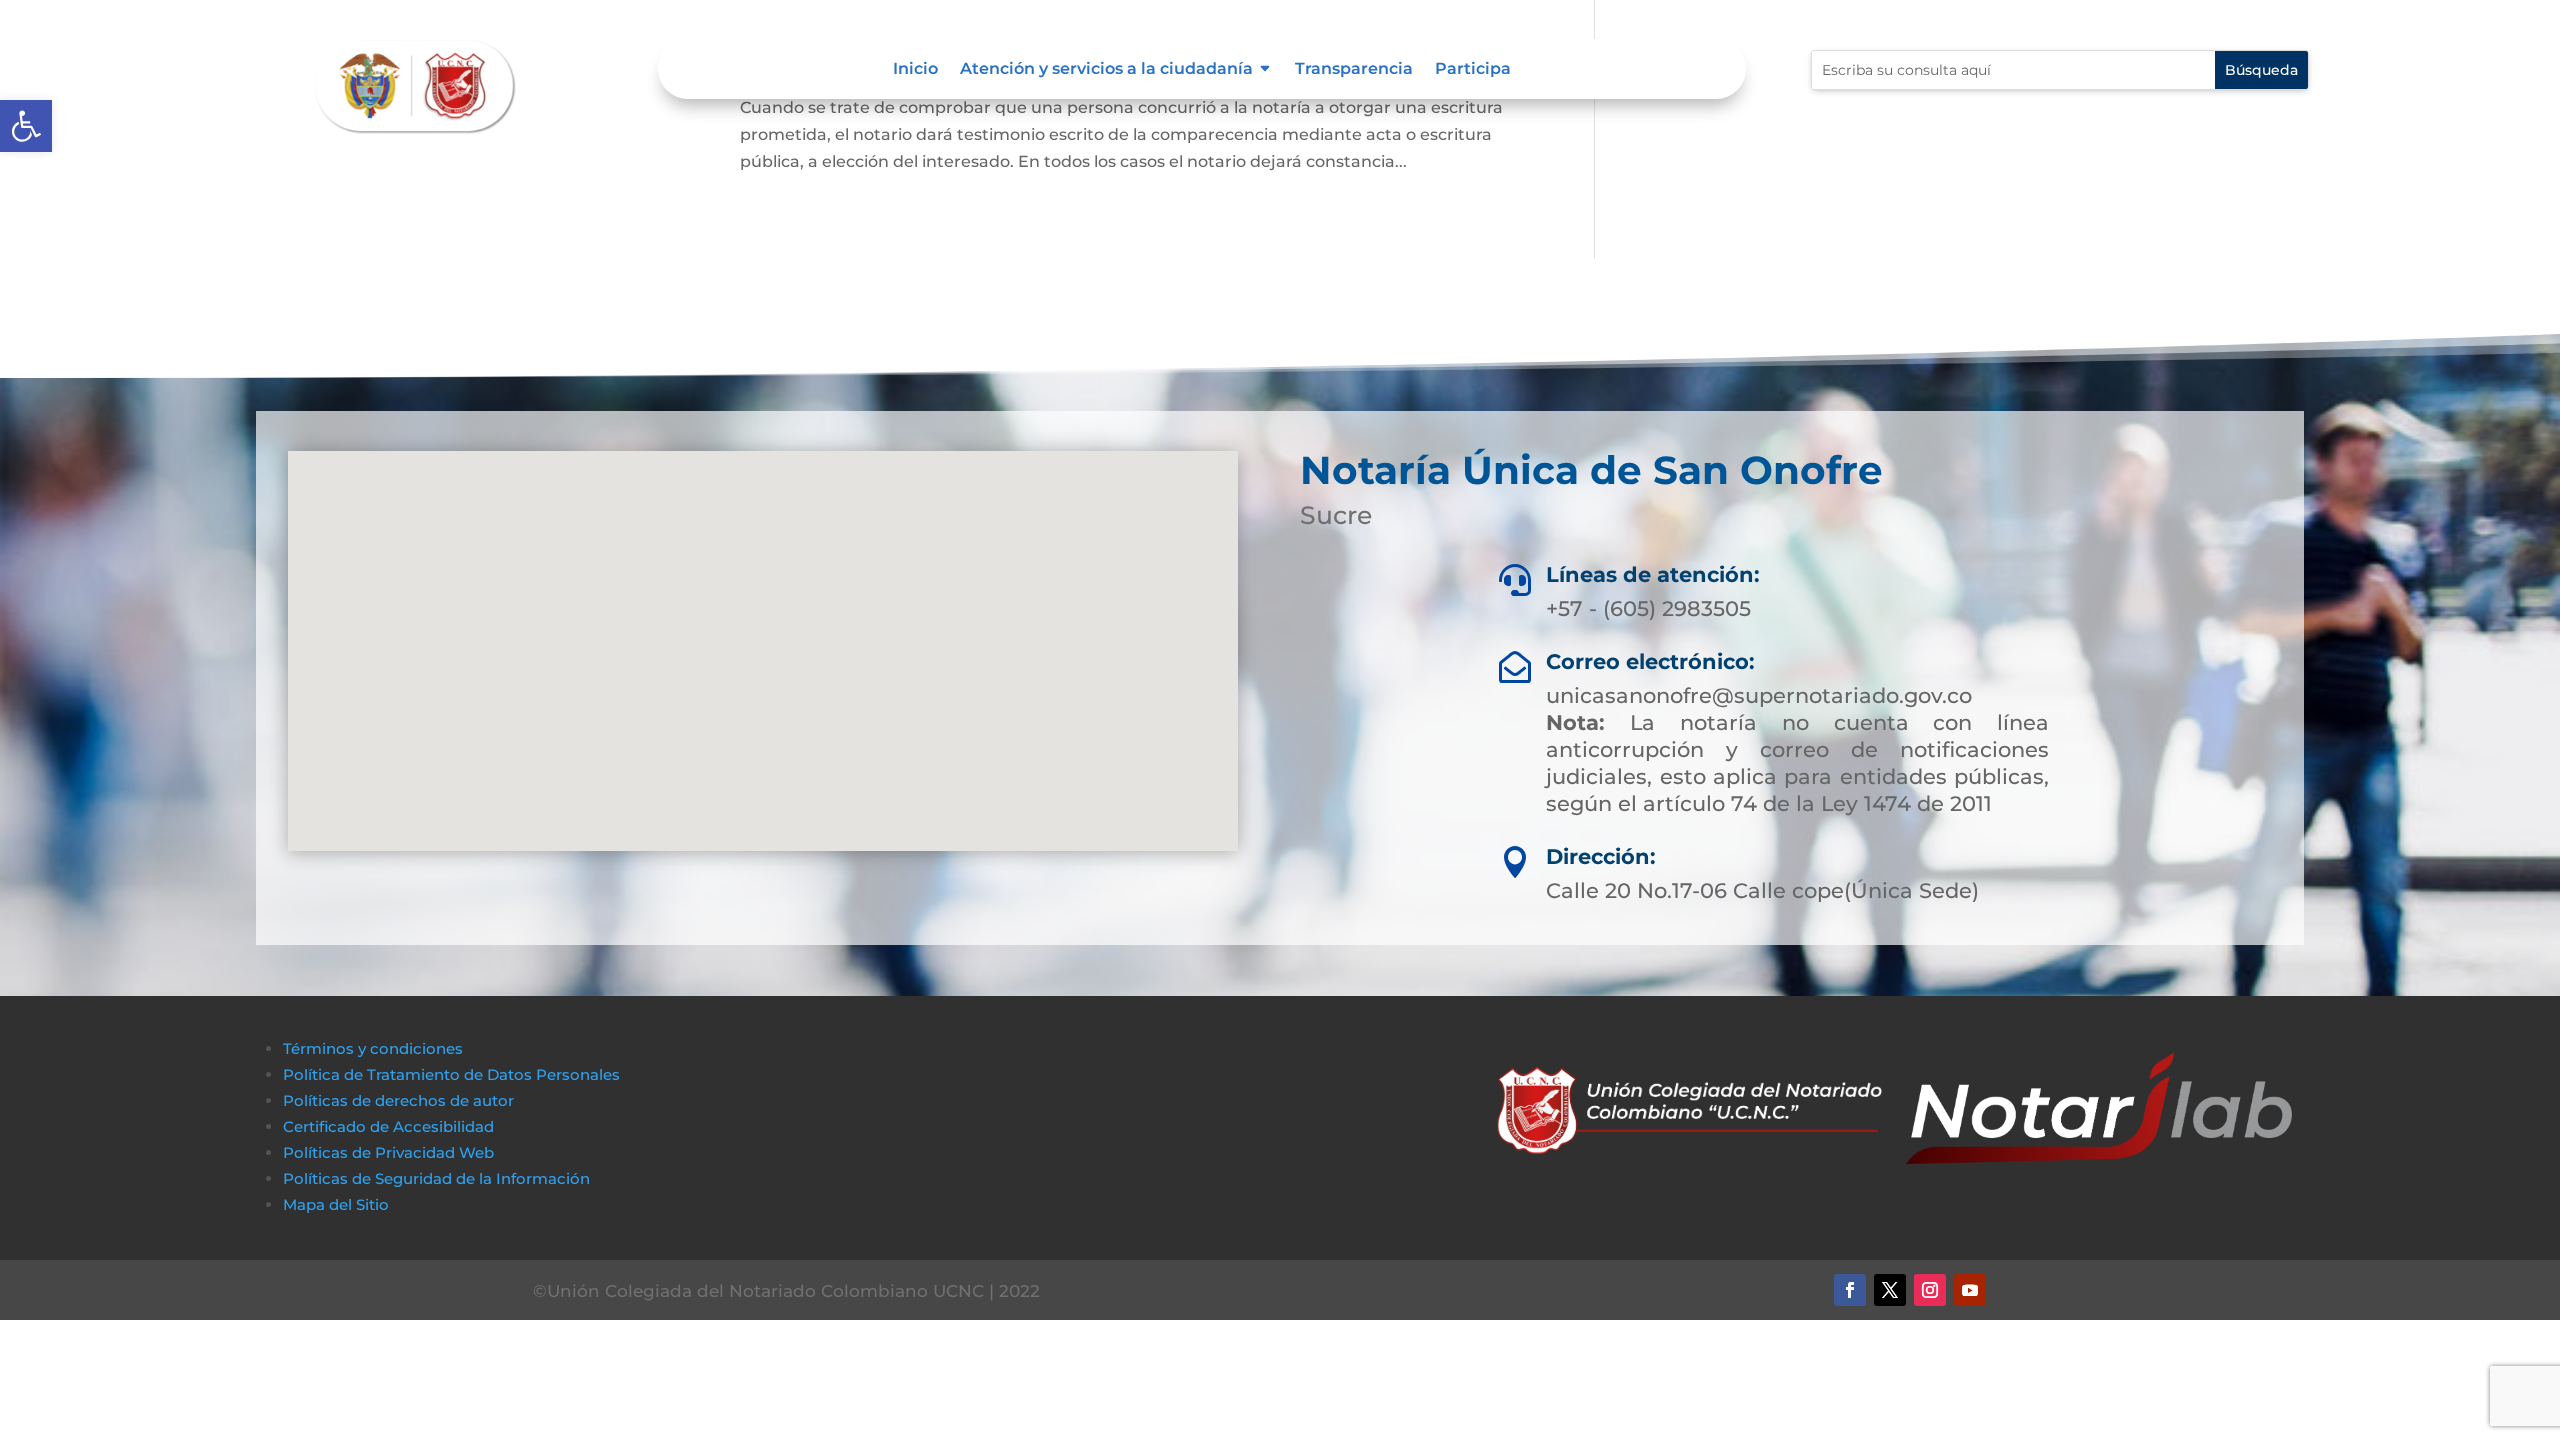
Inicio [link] (915, 70)
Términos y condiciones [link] (373, 1048)
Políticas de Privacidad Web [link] (388, 1152)
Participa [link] (1473, 70)
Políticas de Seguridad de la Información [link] (436, 1178)
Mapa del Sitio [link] (338, 1204)
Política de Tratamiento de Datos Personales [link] (451, 1074)
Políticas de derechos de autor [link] (398, 1100)
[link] (26, 126)
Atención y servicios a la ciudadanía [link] (1106, 70)
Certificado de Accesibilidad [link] (388, 1126)
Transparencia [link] (1354, 70)
